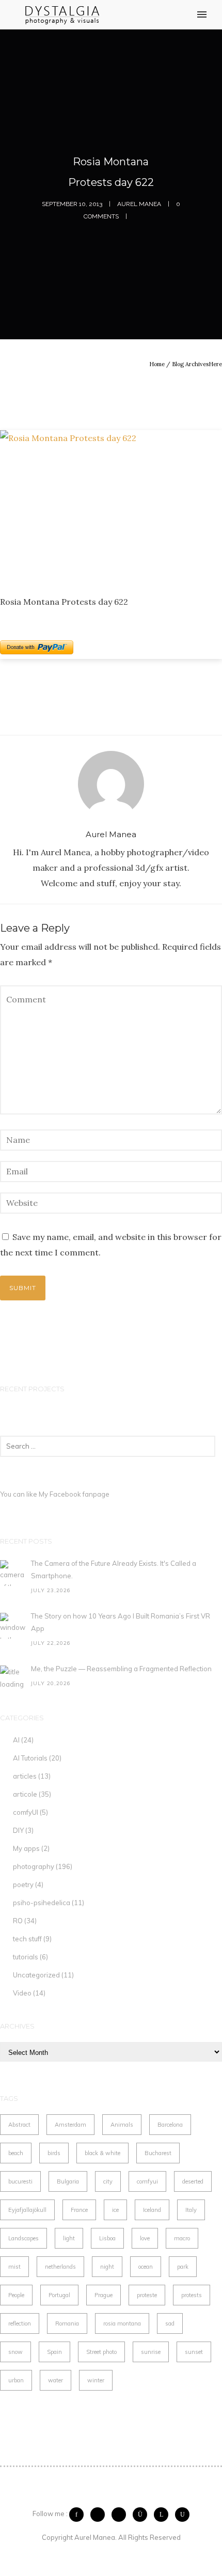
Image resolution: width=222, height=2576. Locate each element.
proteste (147, 2295)
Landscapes (23, 2238)
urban (16, 2380)
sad (170, 2323)
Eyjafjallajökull (27, 2210)
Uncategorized (36, 1975)
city (108, 2181)
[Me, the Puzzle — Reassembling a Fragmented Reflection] (13, 1678)
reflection (20, 2323)
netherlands (60, 2267)
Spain (54, 2352)
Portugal (59, 2295)
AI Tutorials (30, 1758)
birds (54, 2153)
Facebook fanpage (80, 1494)
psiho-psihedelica (42, 1903)
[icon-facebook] (79, 2515)
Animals (122, 2125)
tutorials (26, 1957)
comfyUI (26, 1812)
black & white (102, 2153)
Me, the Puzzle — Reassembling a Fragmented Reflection (121, 1669)
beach (16, 2153)
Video (22, 1993)
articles (25, 1776)
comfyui (147, 2181)
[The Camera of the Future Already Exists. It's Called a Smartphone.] (13, 1573)
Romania (67, 2323)
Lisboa (107, 2238)
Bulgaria (68, 2181)
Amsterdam (70, 2125)
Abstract (19, 2125)
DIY (18, 1830)
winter (96, 2380)
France (79, 2210)
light (69, 2238)
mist (14, 2267)
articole (25, 1794)
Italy (191, 2210)
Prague (104, 2295)
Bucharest (158, 2153)
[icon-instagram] (142, 2515)
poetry (23, 1884)
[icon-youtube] (182, 2515)
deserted (193, 2181)
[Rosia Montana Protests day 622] (111, 504)
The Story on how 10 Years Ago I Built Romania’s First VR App (121, 1622)
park (183, 2267)
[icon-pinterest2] (121, 2515)
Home (157, 364)
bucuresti (20, 2181)
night (107, 2267)
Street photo (101, 2352)
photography (34, 1866)
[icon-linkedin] (164, 2515)
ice (115, 2210)
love (145, 2238)
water (55, 2380)
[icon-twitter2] (100, 2515)
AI (16, 1740)
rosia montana (122, 2323)
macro (182, 2238)
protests (192, 2295)
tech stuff (27, 1939)
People (16, 2295)
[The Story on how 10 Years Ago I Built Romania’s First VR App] (13, 1626)
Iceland (152, 2210)
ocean (146, 2267)
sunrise (151, 2352)
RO (18, 1921)
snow (15, 2352)
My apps (26, 1848)
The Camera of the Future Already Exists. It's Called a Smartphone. (114, 1569)
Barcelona (170, 2125)
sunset (194, 2352)
